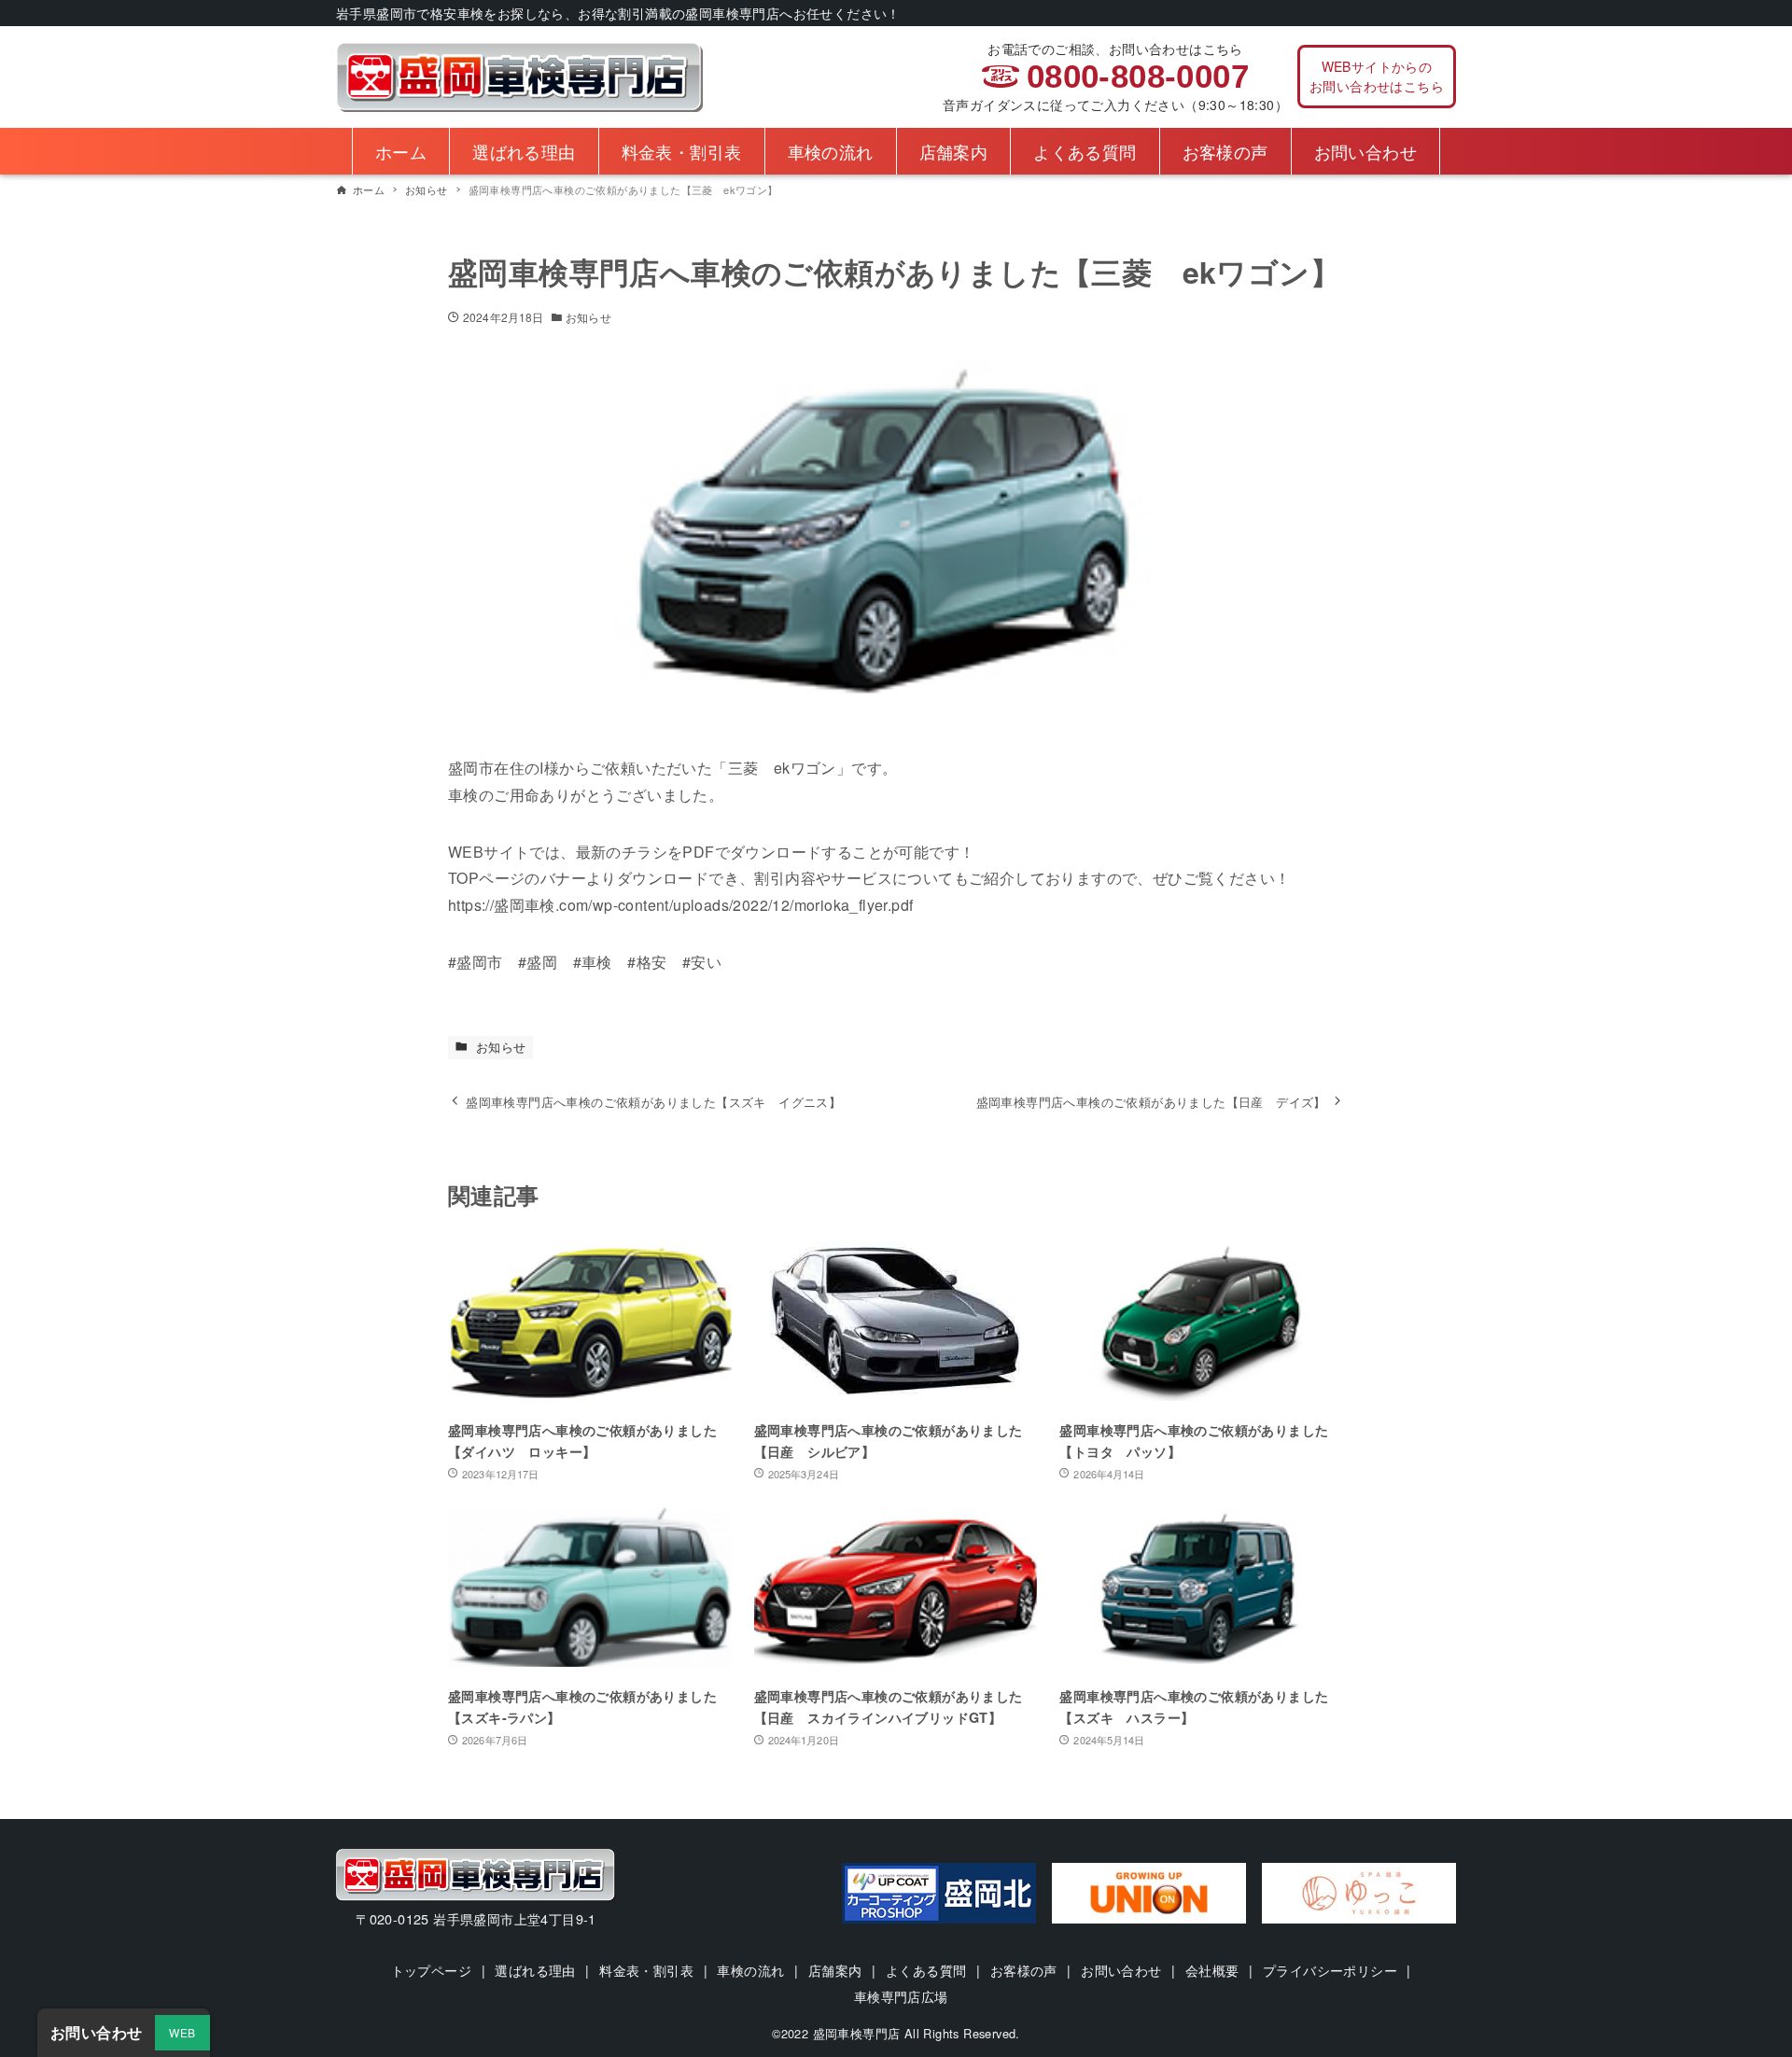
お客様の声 (1024, 1970)
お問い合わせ (1121, 1970)
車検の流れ (750, 1970)
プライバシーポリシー (1330, 1970)
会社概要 (1212, 1970)
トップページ (431, 1970)
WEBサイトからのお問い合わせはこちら (1377, 76)
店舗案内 (835, 1970)
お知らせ (588, 317)
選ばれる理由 (535, 1970)
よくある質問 (926, 1970)
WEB (182, 2032)
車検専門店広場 (901, 1996)
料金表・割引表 (646, 1970)
